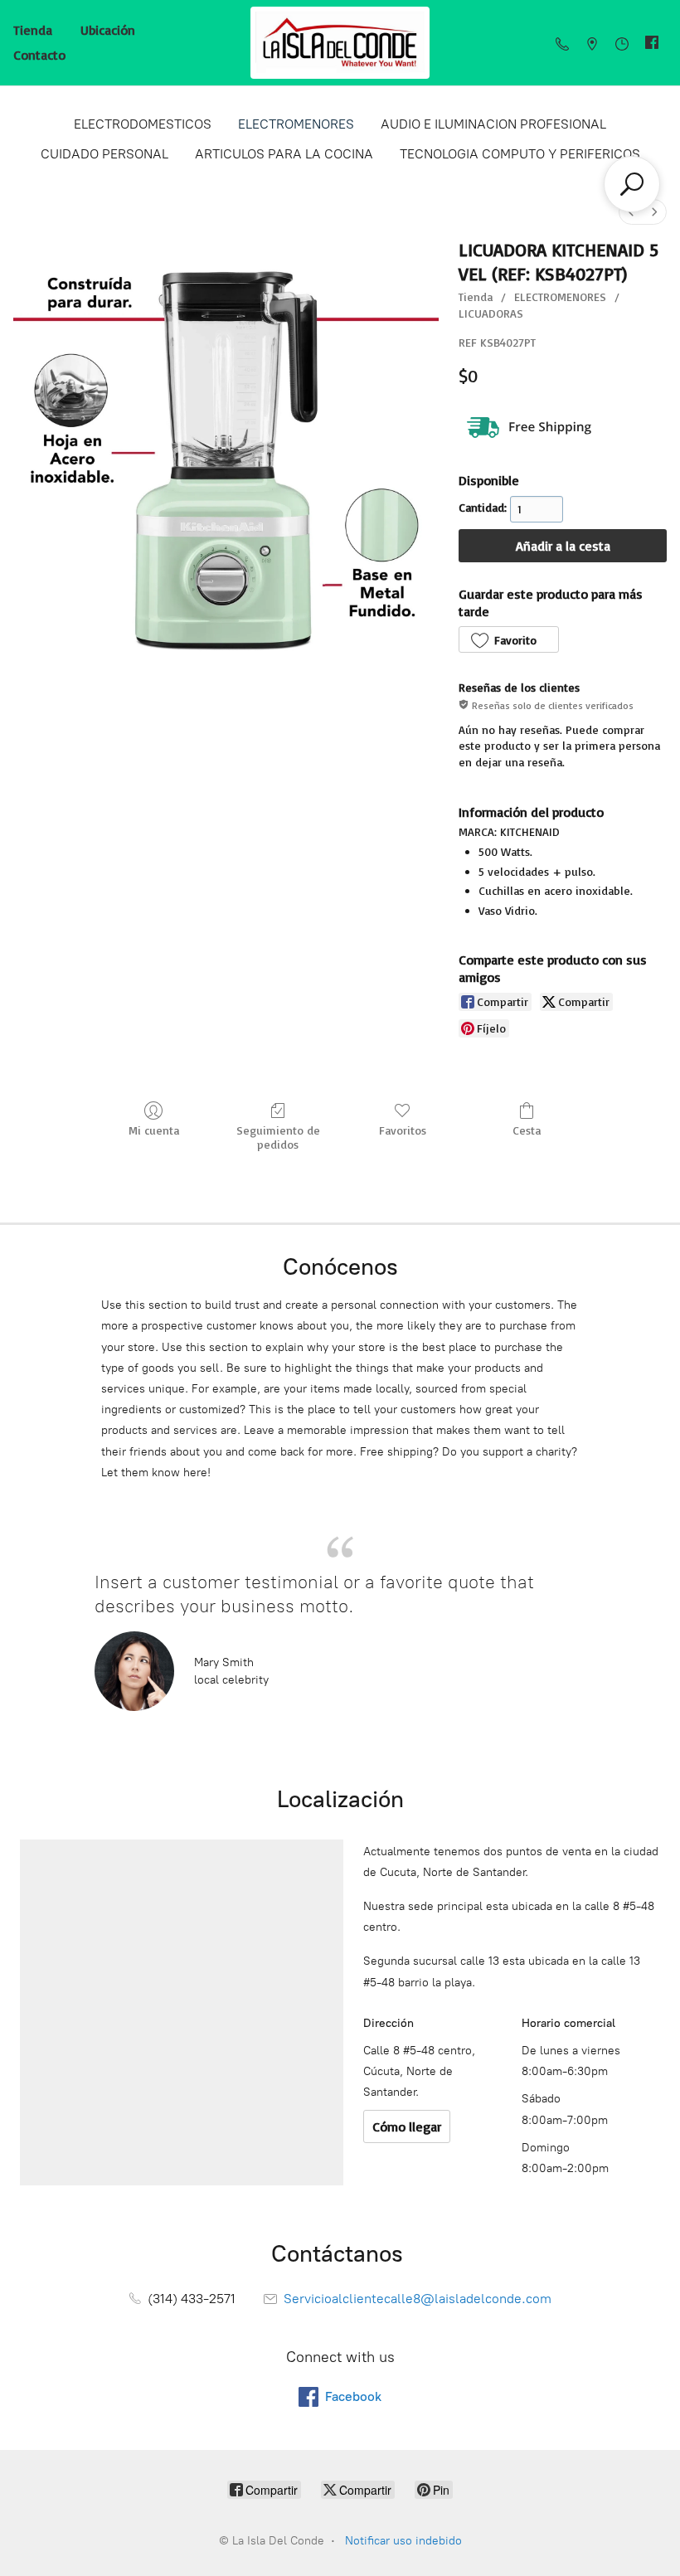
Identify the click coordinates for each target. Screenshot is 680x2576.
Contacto (39, 55)
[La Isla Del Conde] (340, 43)
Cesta (527, 1130)
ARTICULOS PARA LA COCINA (284, 154)
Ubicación (108, 30)
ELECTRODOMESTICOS (143, 124)
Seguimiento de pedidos (278, 1137)
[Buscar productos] (632, 184)
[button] (508, 639)
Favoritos (403, 1130)
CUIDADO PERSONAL (104, 154)
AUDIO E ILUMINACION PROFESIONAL (493, 124)
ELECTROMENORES (296, 124)
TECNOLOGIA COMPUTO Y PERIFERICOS (520, 154)
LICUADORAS (491, 313)
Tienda (33, 30)
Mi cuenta (154, 1130)
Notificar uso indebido (403, 2541)
